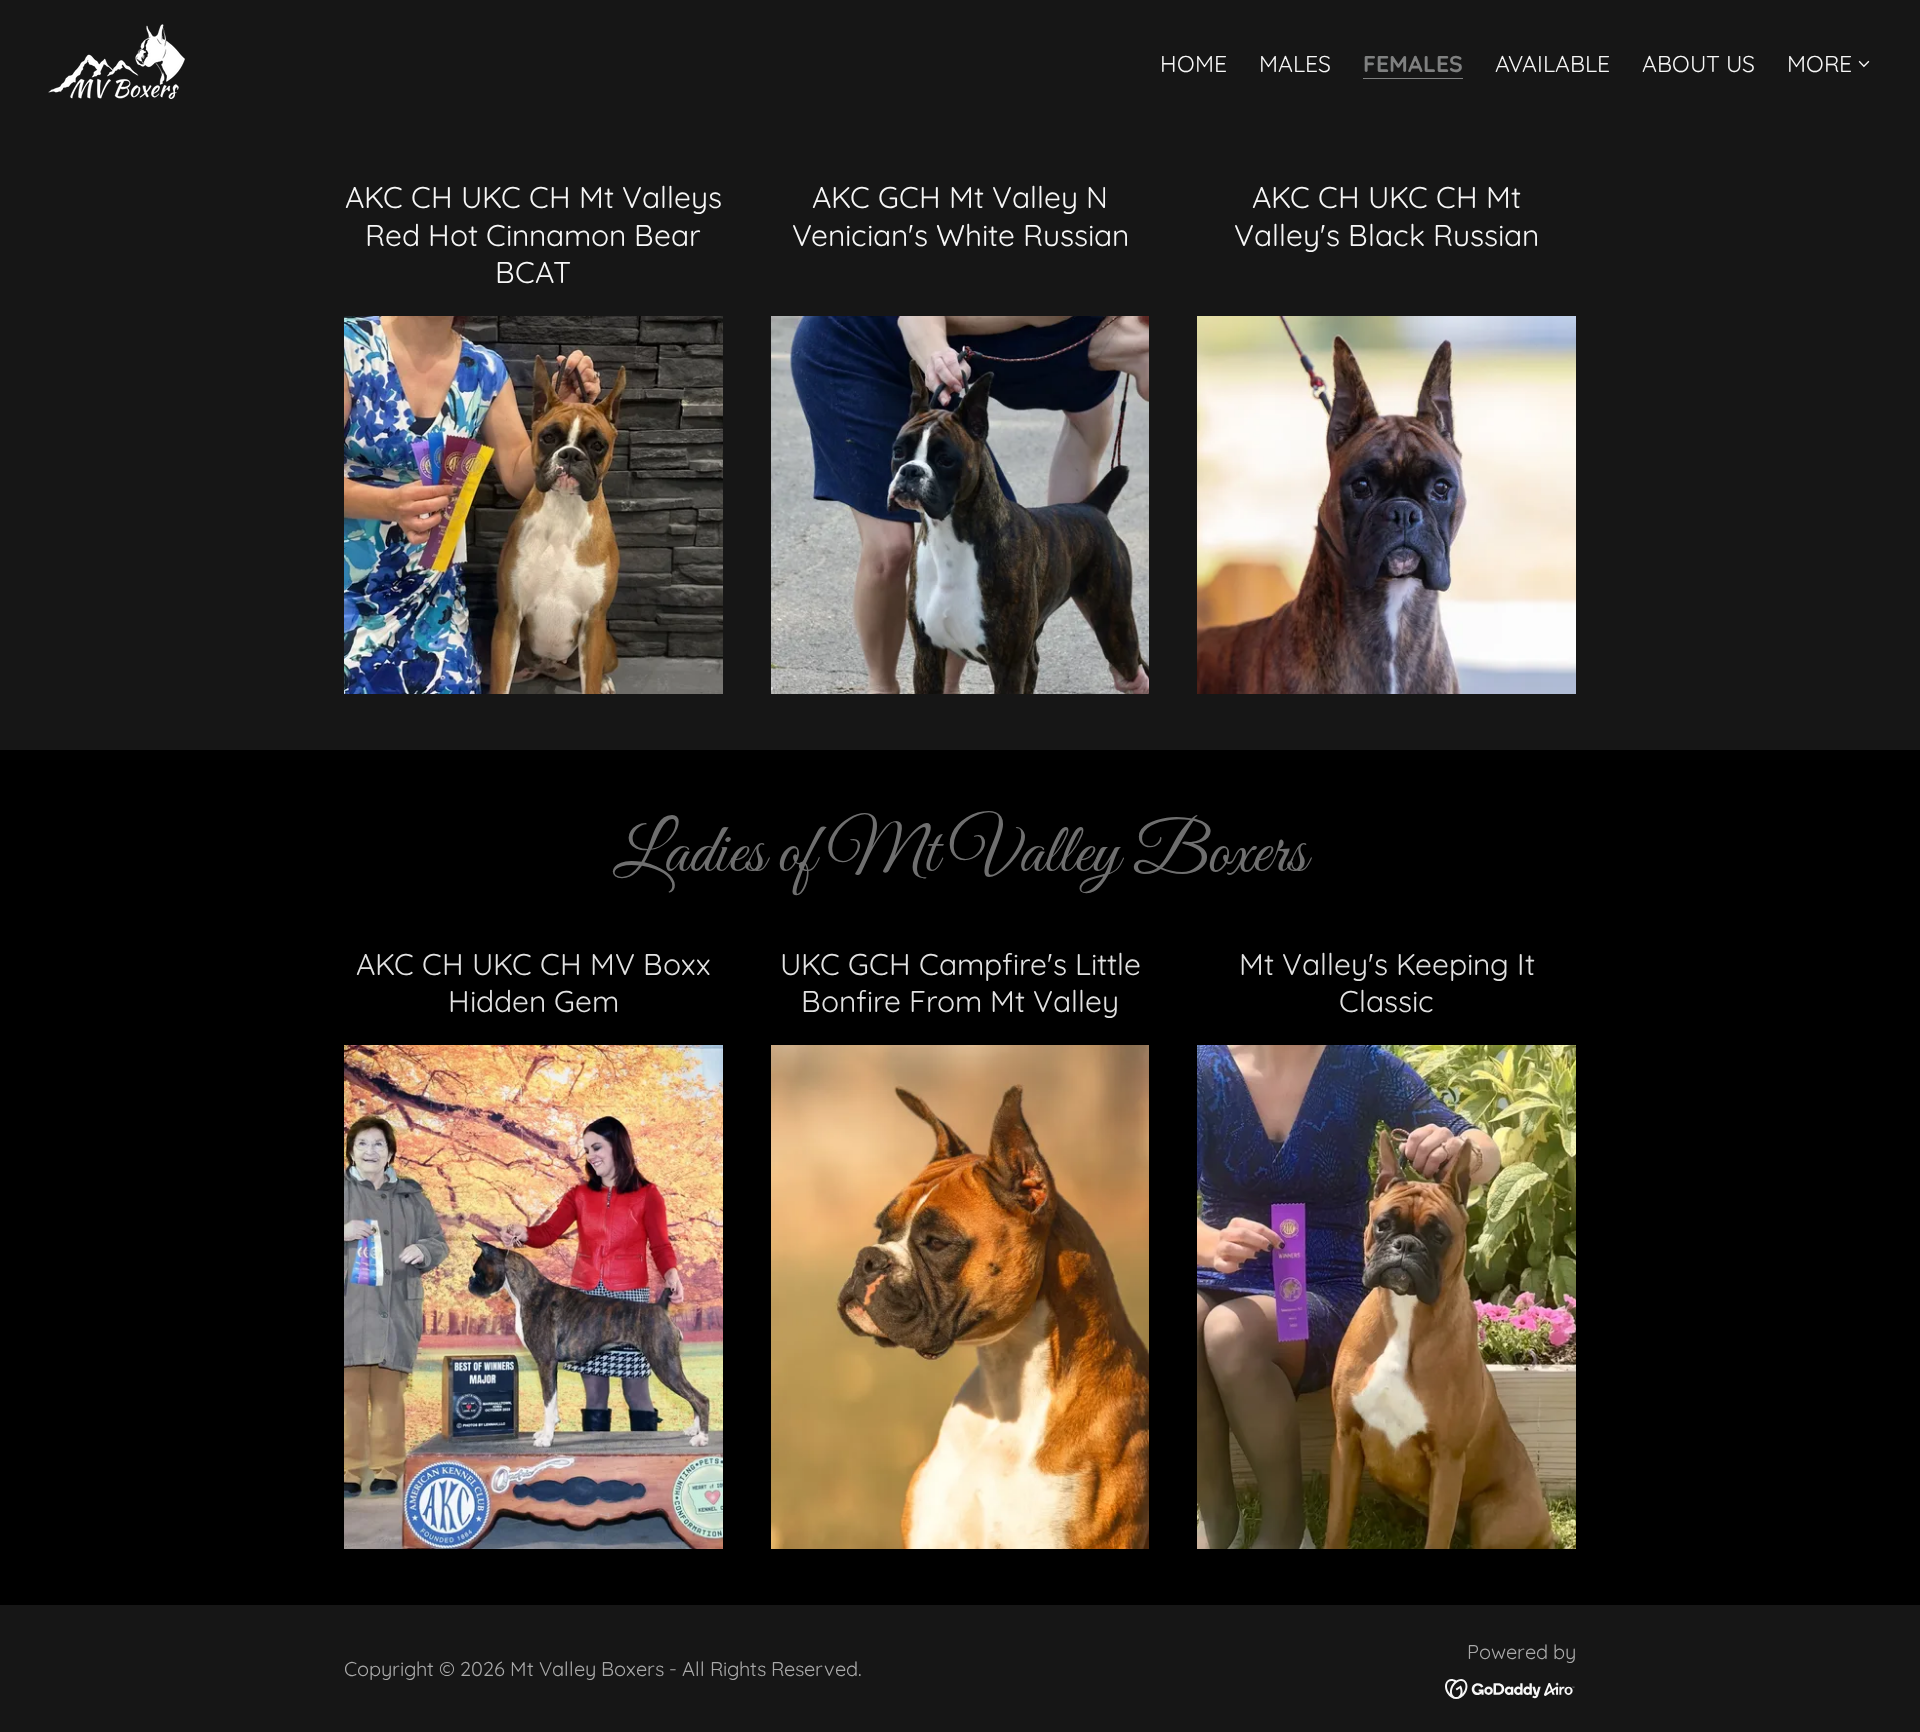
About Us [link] (1698, 63)
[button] (1829, 64)
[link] (116, 58)
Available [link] (1552, 63)
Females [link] (1413, 65)
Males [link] (1295, 63)
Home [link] (1193, 63)
